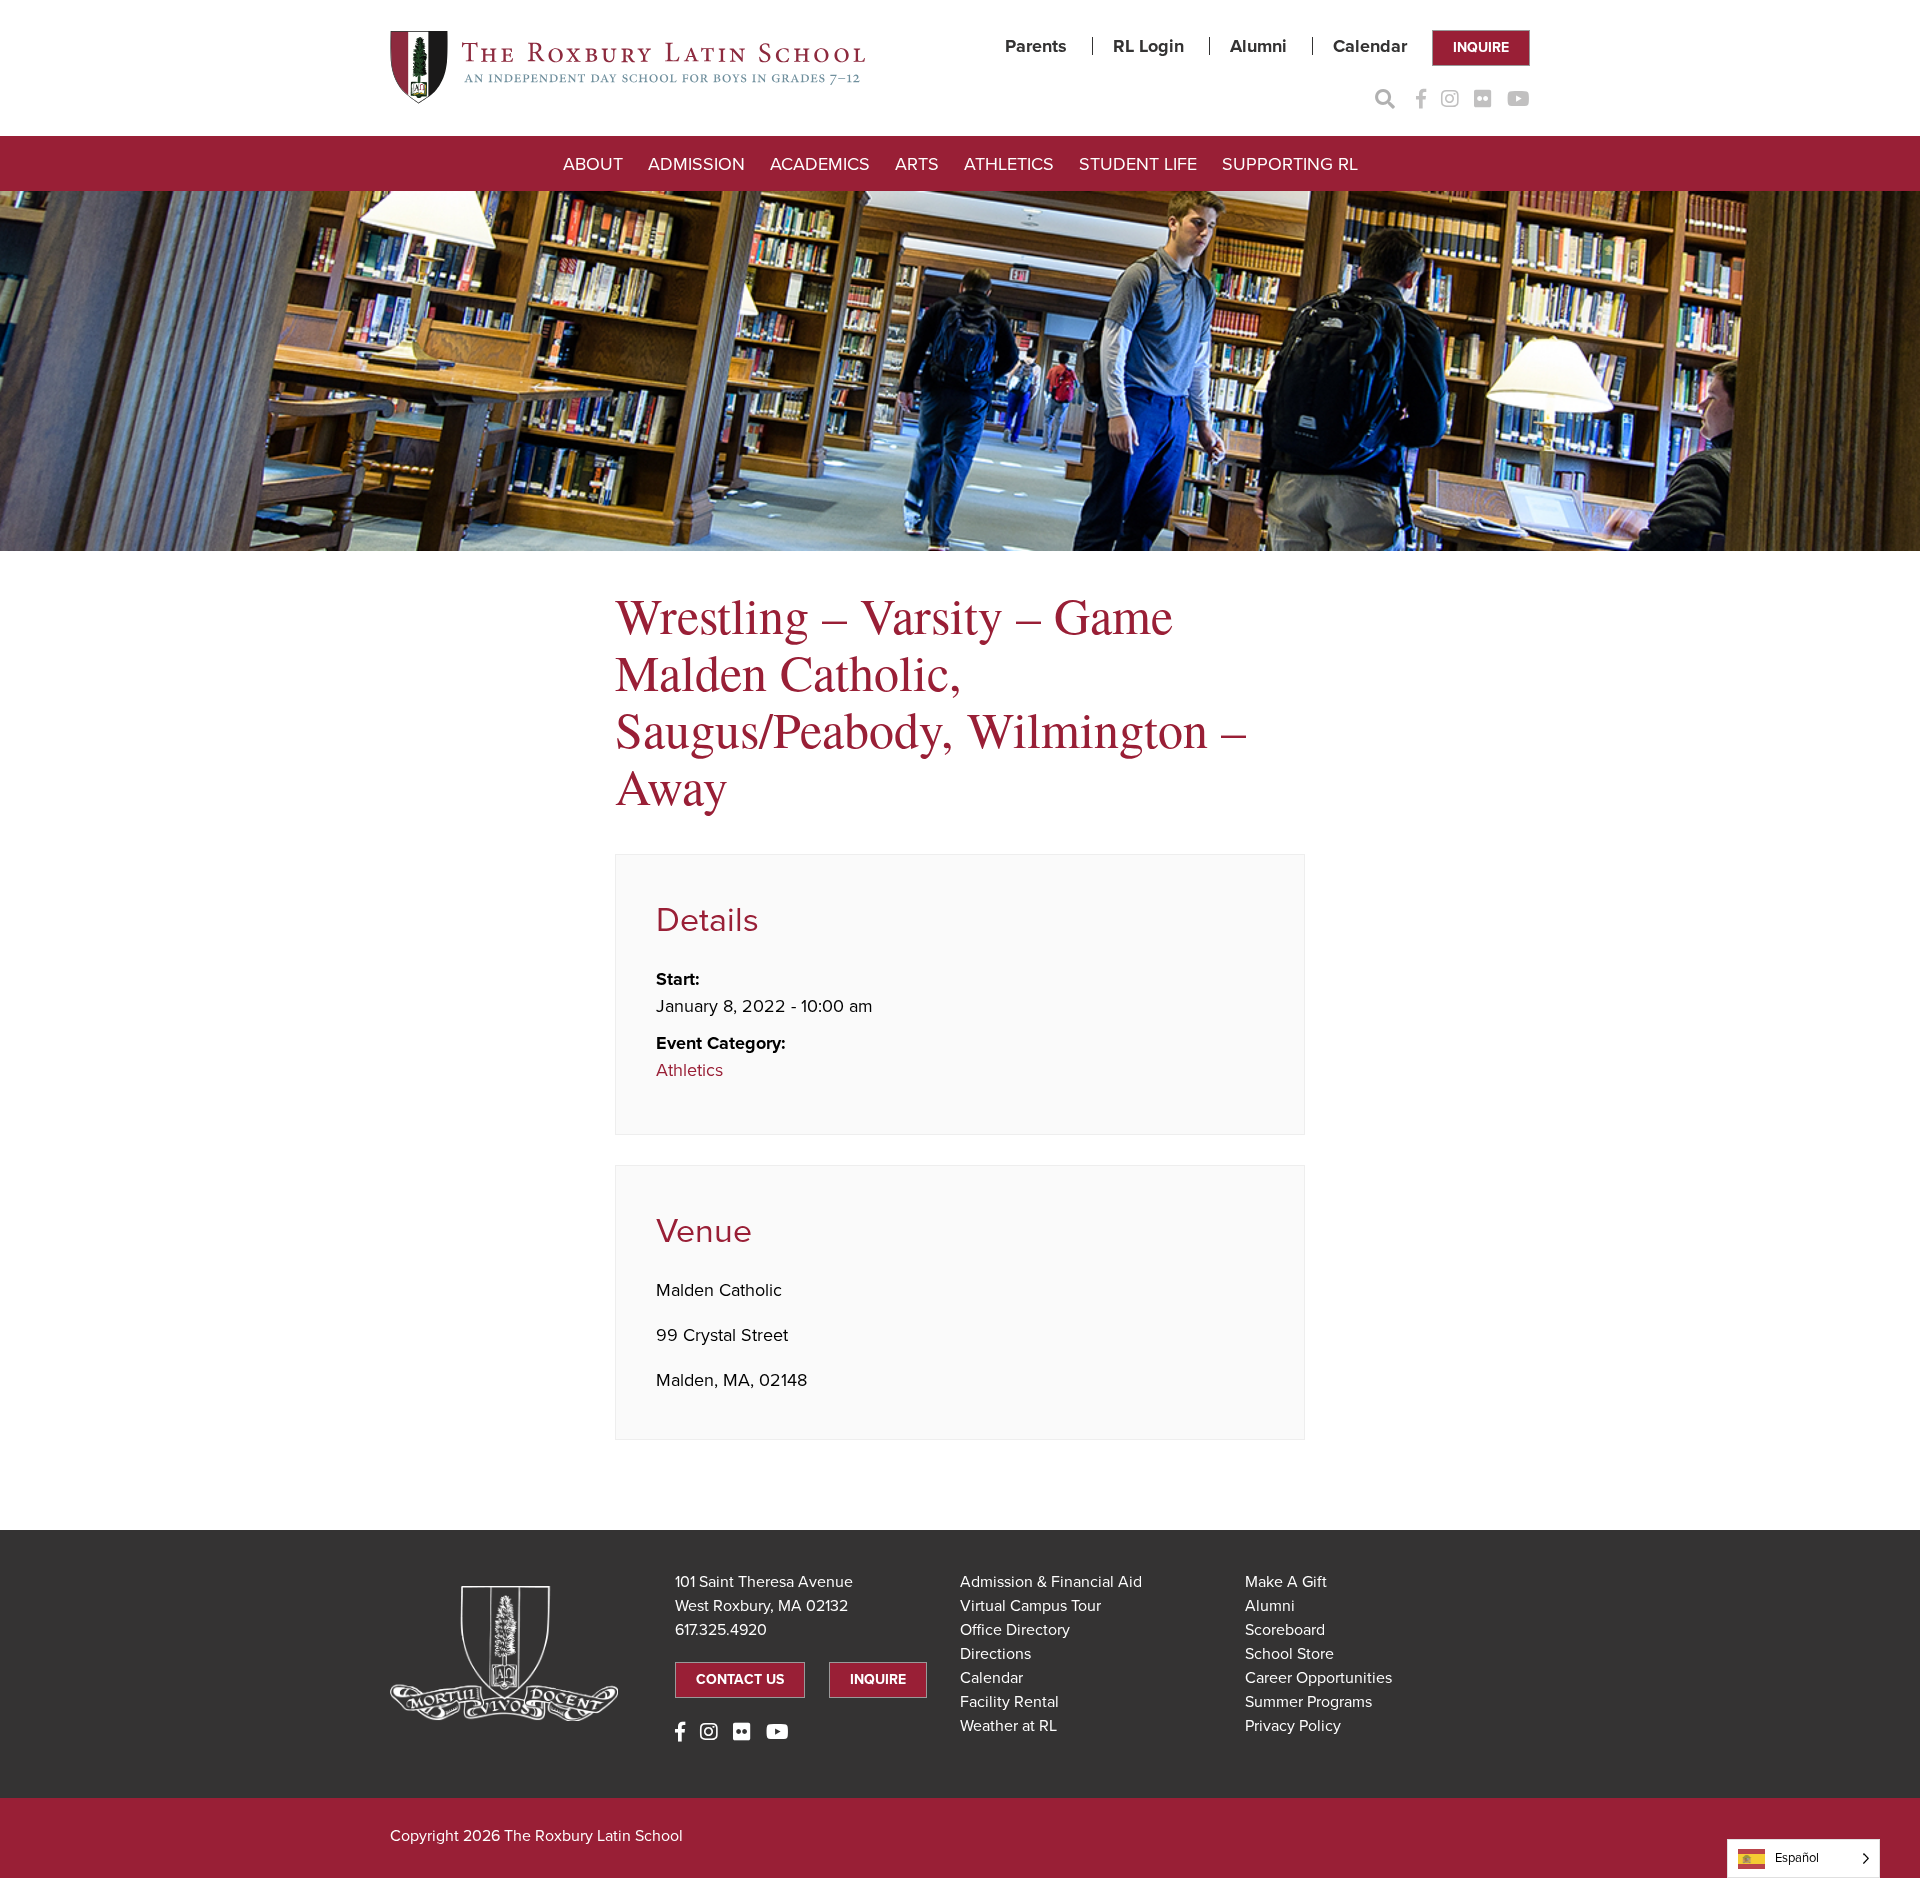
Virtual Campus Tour (1030, 1606)
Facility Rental (1009, 1702)
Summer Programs (1308, 1702)
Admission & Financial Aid (1051, 1582)
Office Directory (1015, 1630)
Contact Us (740, 1679)
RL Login (1148, 46)
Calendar (1370, 46)
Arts (917, 164)
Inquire (1481, 47)
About (593, 164)
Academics (820, 164)
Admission (696, 164)
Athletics (1009, 164)
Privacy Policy (1293, 1726)
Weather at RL (1008, 1726)
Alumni (1258, 46)
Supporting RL (1290, 164)
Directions (995, 1654)
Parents (1036, 46)
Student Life (1138, 164)
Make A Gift (1286, 1582)
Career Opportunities (1318, 1678)
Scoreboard (1285, 1630)
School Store (1289, 1654)
